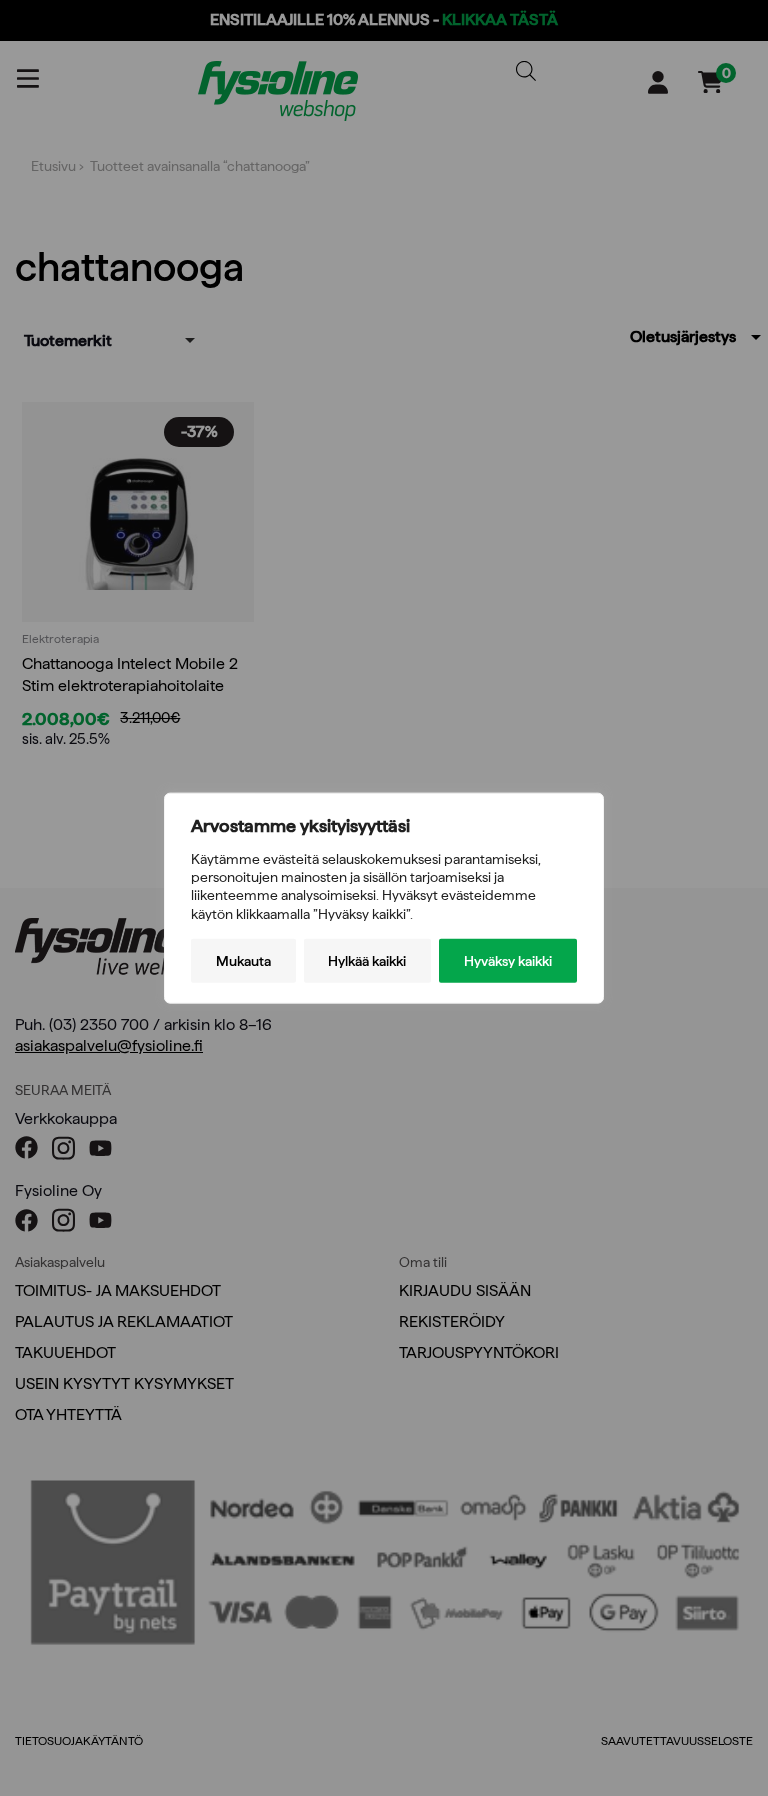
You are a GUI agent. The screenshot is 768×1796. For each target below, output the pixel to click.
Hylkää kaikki (367, 960)
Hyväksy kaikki (508, 960)
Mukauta (243, 960)
